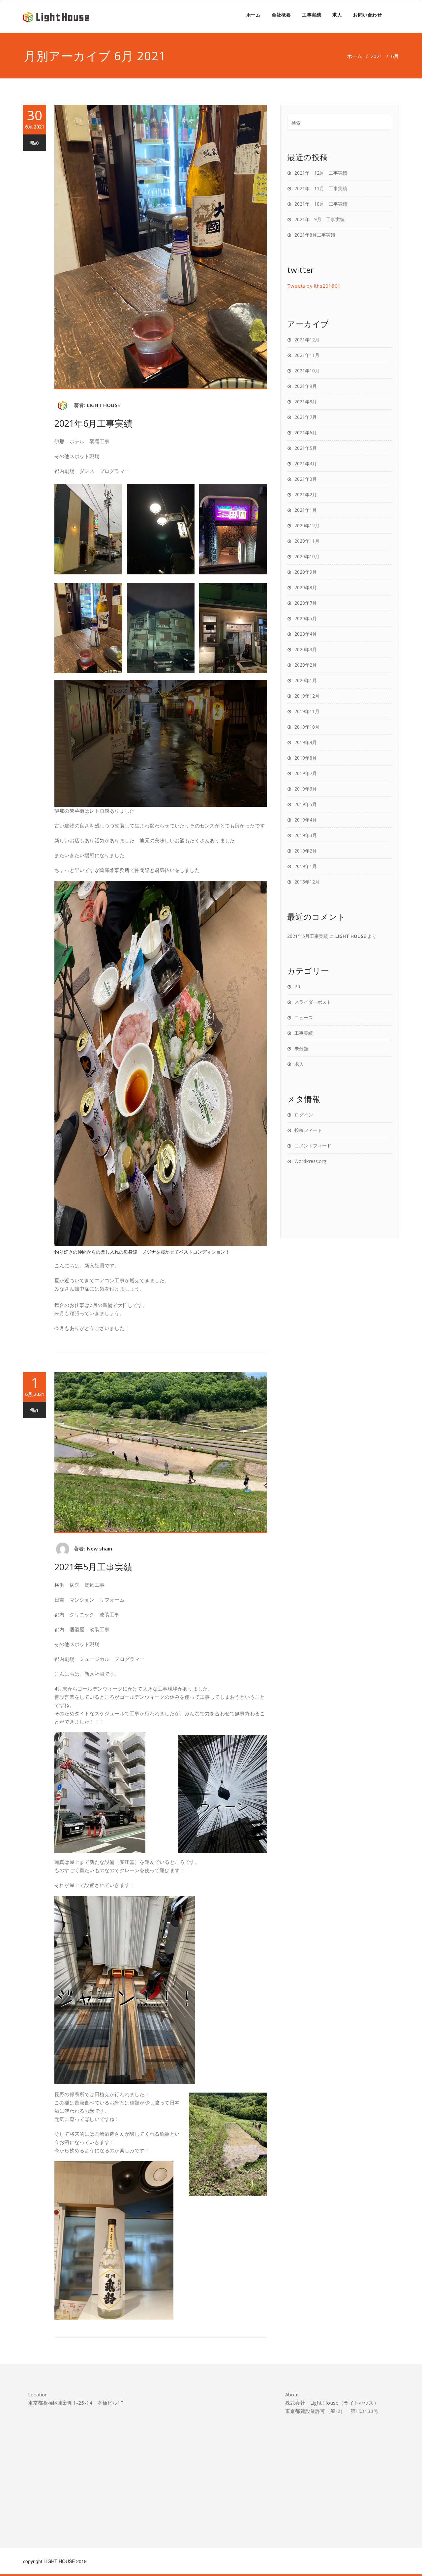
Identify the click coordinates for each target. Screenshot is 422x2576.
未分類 (301, 1048)
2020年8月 (306, 587)
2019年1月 (306, 866)
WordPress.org (310, 1161)
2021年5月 (306, 448)
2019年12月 (307, 696)
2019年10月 (307, 727)
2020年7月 (306, 603)
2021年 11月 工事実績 (321, 188)
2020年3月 (306, 649)
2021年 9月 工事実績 (319, 219)
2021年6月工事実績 (93, 423)
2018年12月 (307, 882)
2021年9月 (306, 386)
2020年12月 (307, 525)
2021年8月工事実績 (315, 235)
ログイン (304, 1115)
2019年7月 (306, 773)
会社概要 (281, 15)
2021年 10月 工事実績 (321, 204)
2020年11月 (307, 541)
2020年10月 (307, 556)
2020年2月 (306, 665)
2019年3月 (306, 835)
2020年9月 (306, 572)
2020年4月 (306, 634)
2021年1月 (306, 510)
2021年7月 (306, 417)
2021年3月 (306, 479)
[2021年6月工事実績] (161, 247)
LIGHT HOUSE (104, 405)
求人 (337, 15)
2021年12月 (307, 340)
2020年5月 (306, 618)
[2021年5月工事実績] (161, 1452)
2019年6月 (306, 789)
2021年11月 (307, 355)
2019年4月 (306, 820)
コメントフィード (313, 1146)
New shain (100, 1548)
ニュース (304, 1017)
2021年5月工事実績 (93, 1567)
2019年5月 (306, 804)
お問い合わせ (367, 15)
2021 (377, 56)
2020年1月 (306, 680)
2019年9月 (306, 742)
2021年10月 (307, 371)
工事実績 (312, 15)
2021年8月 (306, 402)
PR (297, 986)
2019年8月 (306, 758)
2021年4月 (306, 463)
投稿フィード (308, 1130)
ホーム (254, 15)
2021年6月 (306, 433)
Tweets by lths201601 (314, 286)
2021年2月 (306, 494)
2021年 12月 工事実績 (321, 173)
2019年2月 (306, 851)
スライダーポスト (313, 1002)
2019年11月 (307, 711)
